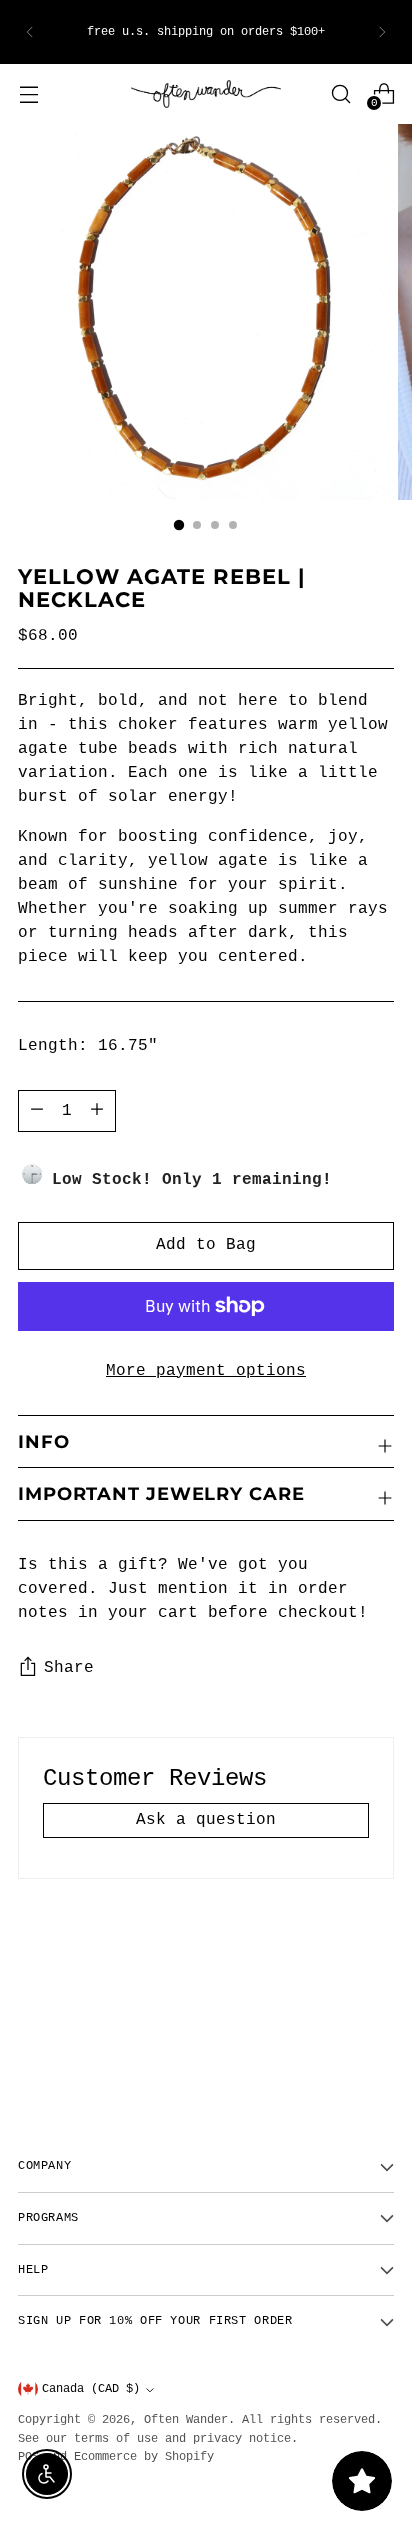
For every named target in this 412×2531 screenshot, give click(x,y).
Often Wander (186, 2420)
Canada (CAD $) (91, 2389)
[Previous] (30, 32)
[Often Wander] (206, 94)
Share (69, 1668)
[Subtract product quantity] (97, 1111)
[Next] (382, 32)
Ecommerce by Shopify (144, 2457)
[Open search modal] (340, 93)
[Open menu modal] (28, 93)
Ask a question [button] (206, 1820)
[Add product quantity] (37, 1111)
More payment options (206, 1371)
